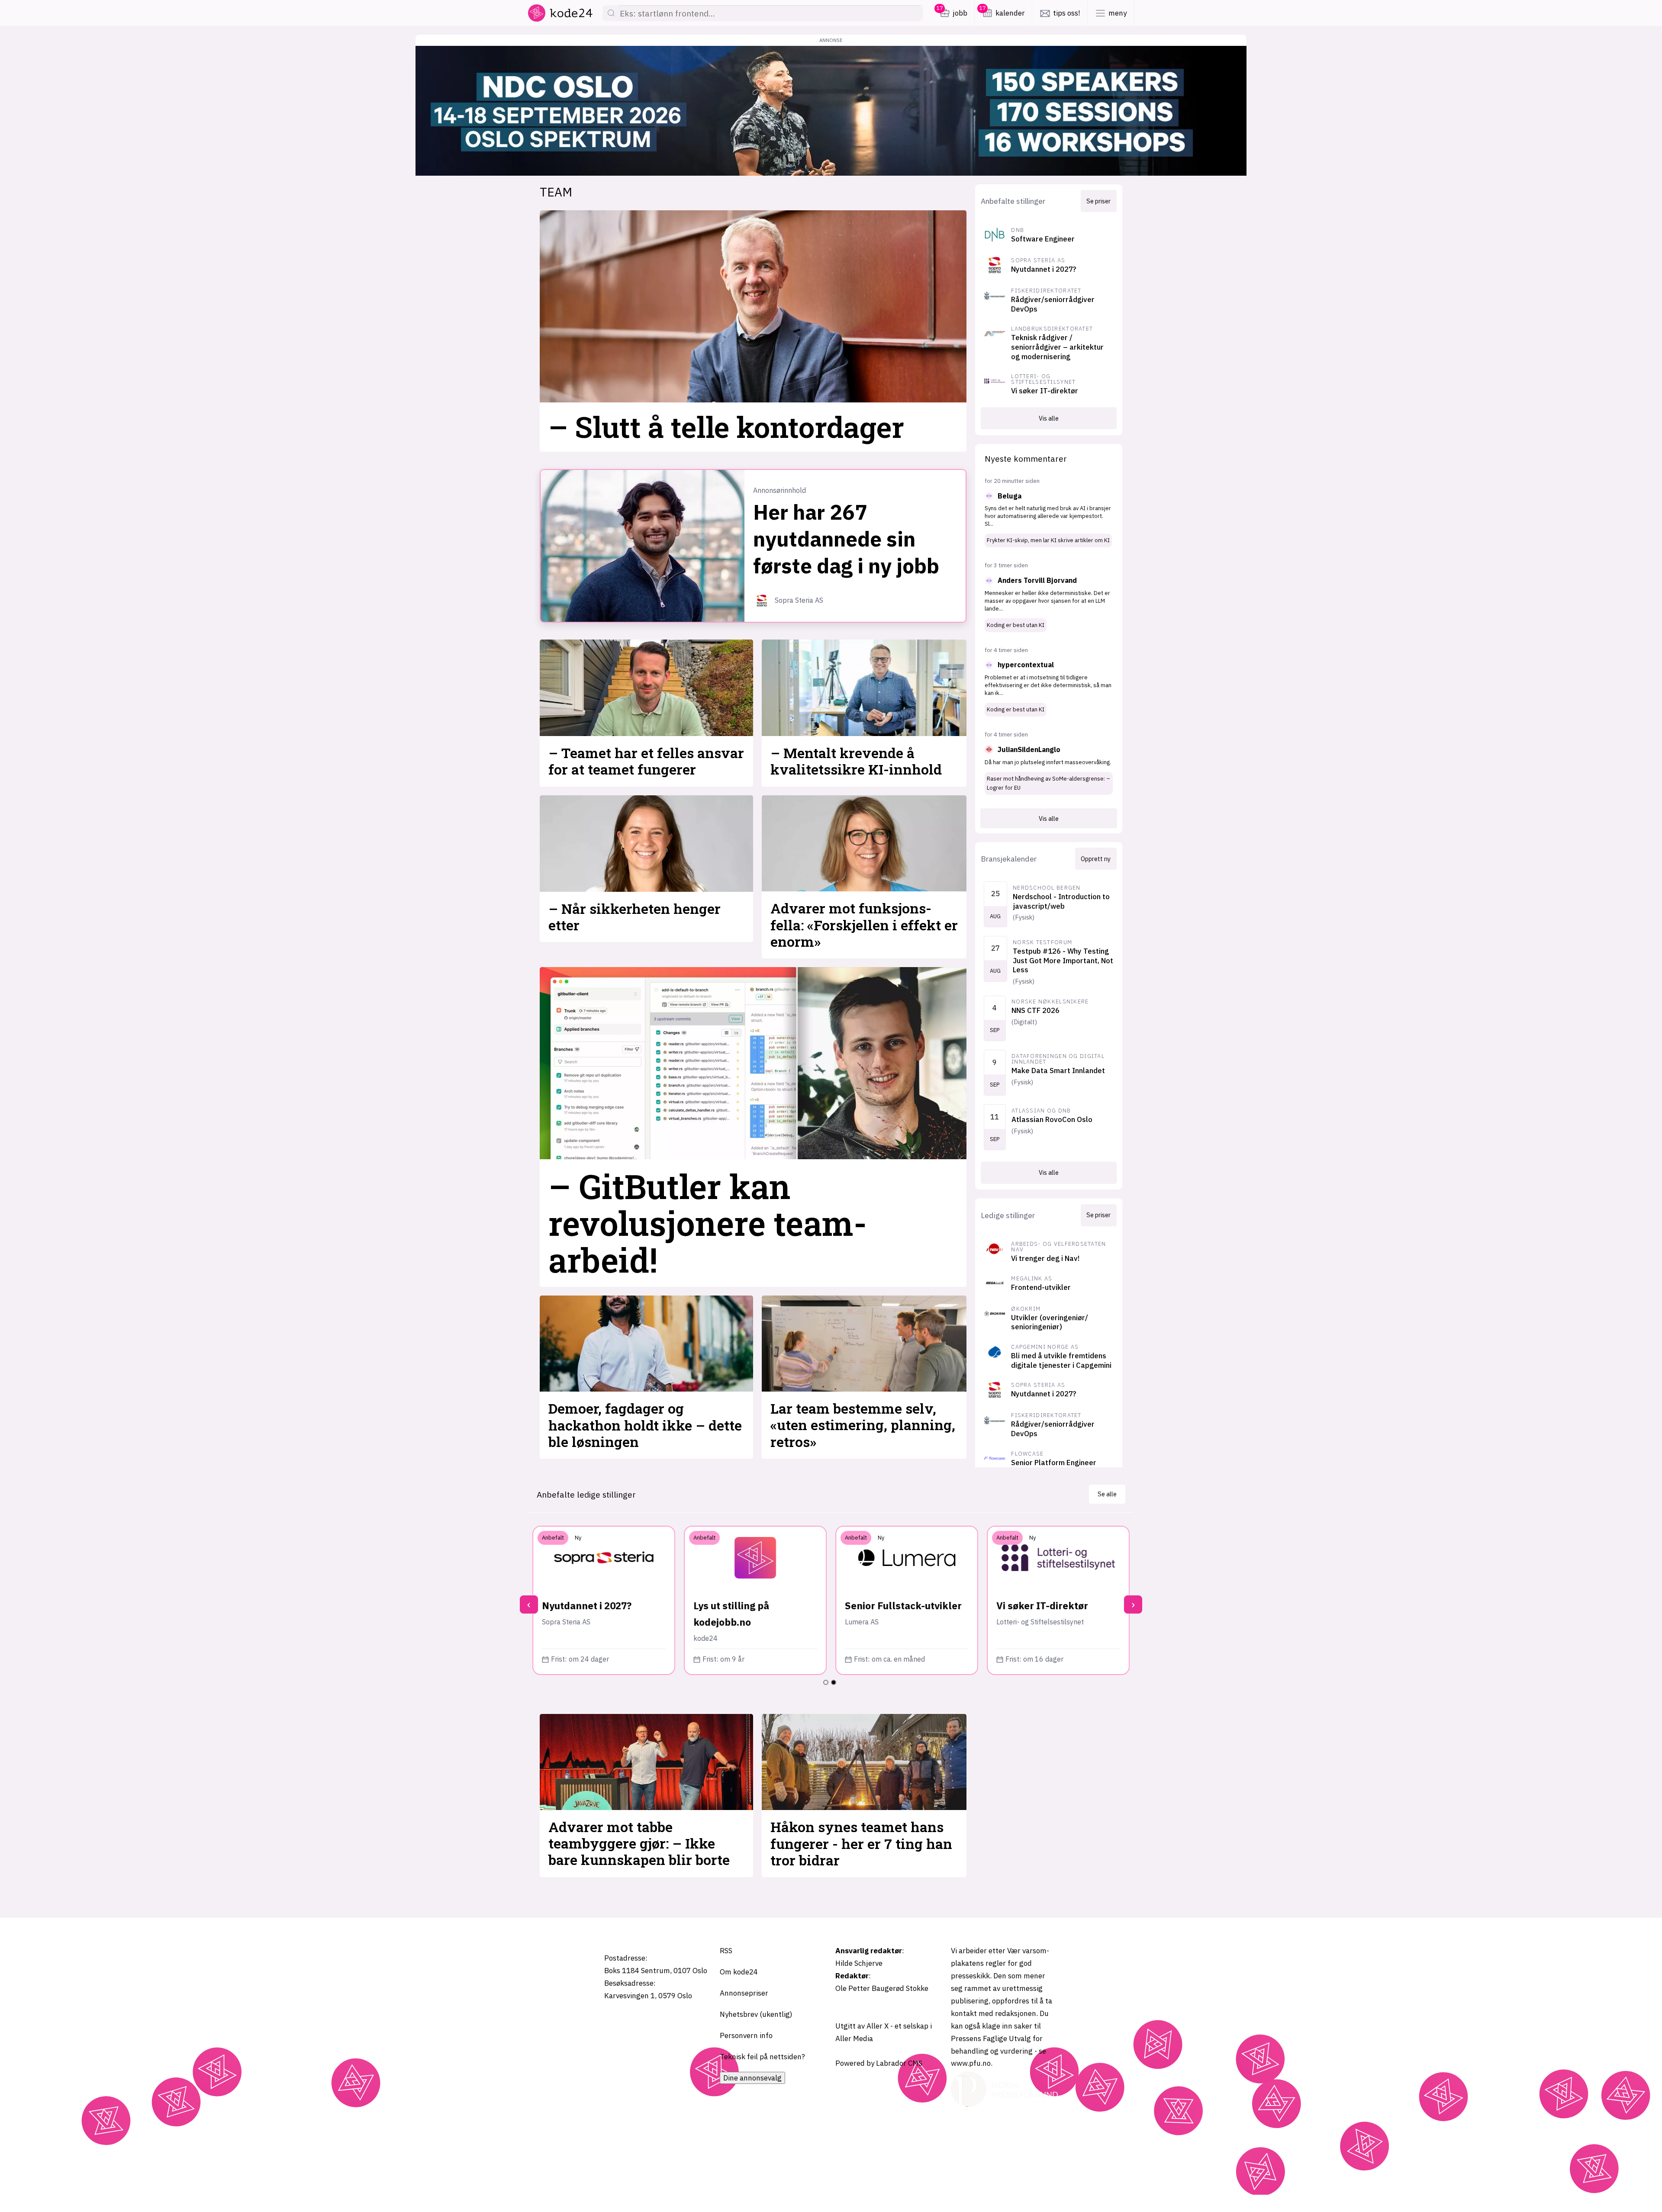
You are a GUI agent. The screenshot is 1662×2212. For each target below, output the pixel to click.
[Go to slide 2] (834, 1682)
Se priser (1098, 201)
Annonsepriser (744, 1993)
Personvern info (746, 2035)
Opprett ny (1096, 859)
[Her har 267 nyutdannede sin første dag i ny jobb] (643, 546)
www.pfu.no (971, 2063)
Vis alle (1049, 418)
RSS (726, 1951)
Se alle (1107, 1494)
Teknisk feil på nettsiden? (762, 2057)
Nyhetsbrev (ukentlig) (756, 2014)
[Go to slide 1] (826, 1682)
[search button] (611, 13)
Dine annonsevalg (752, 2078)
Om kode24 (739, 1972)
